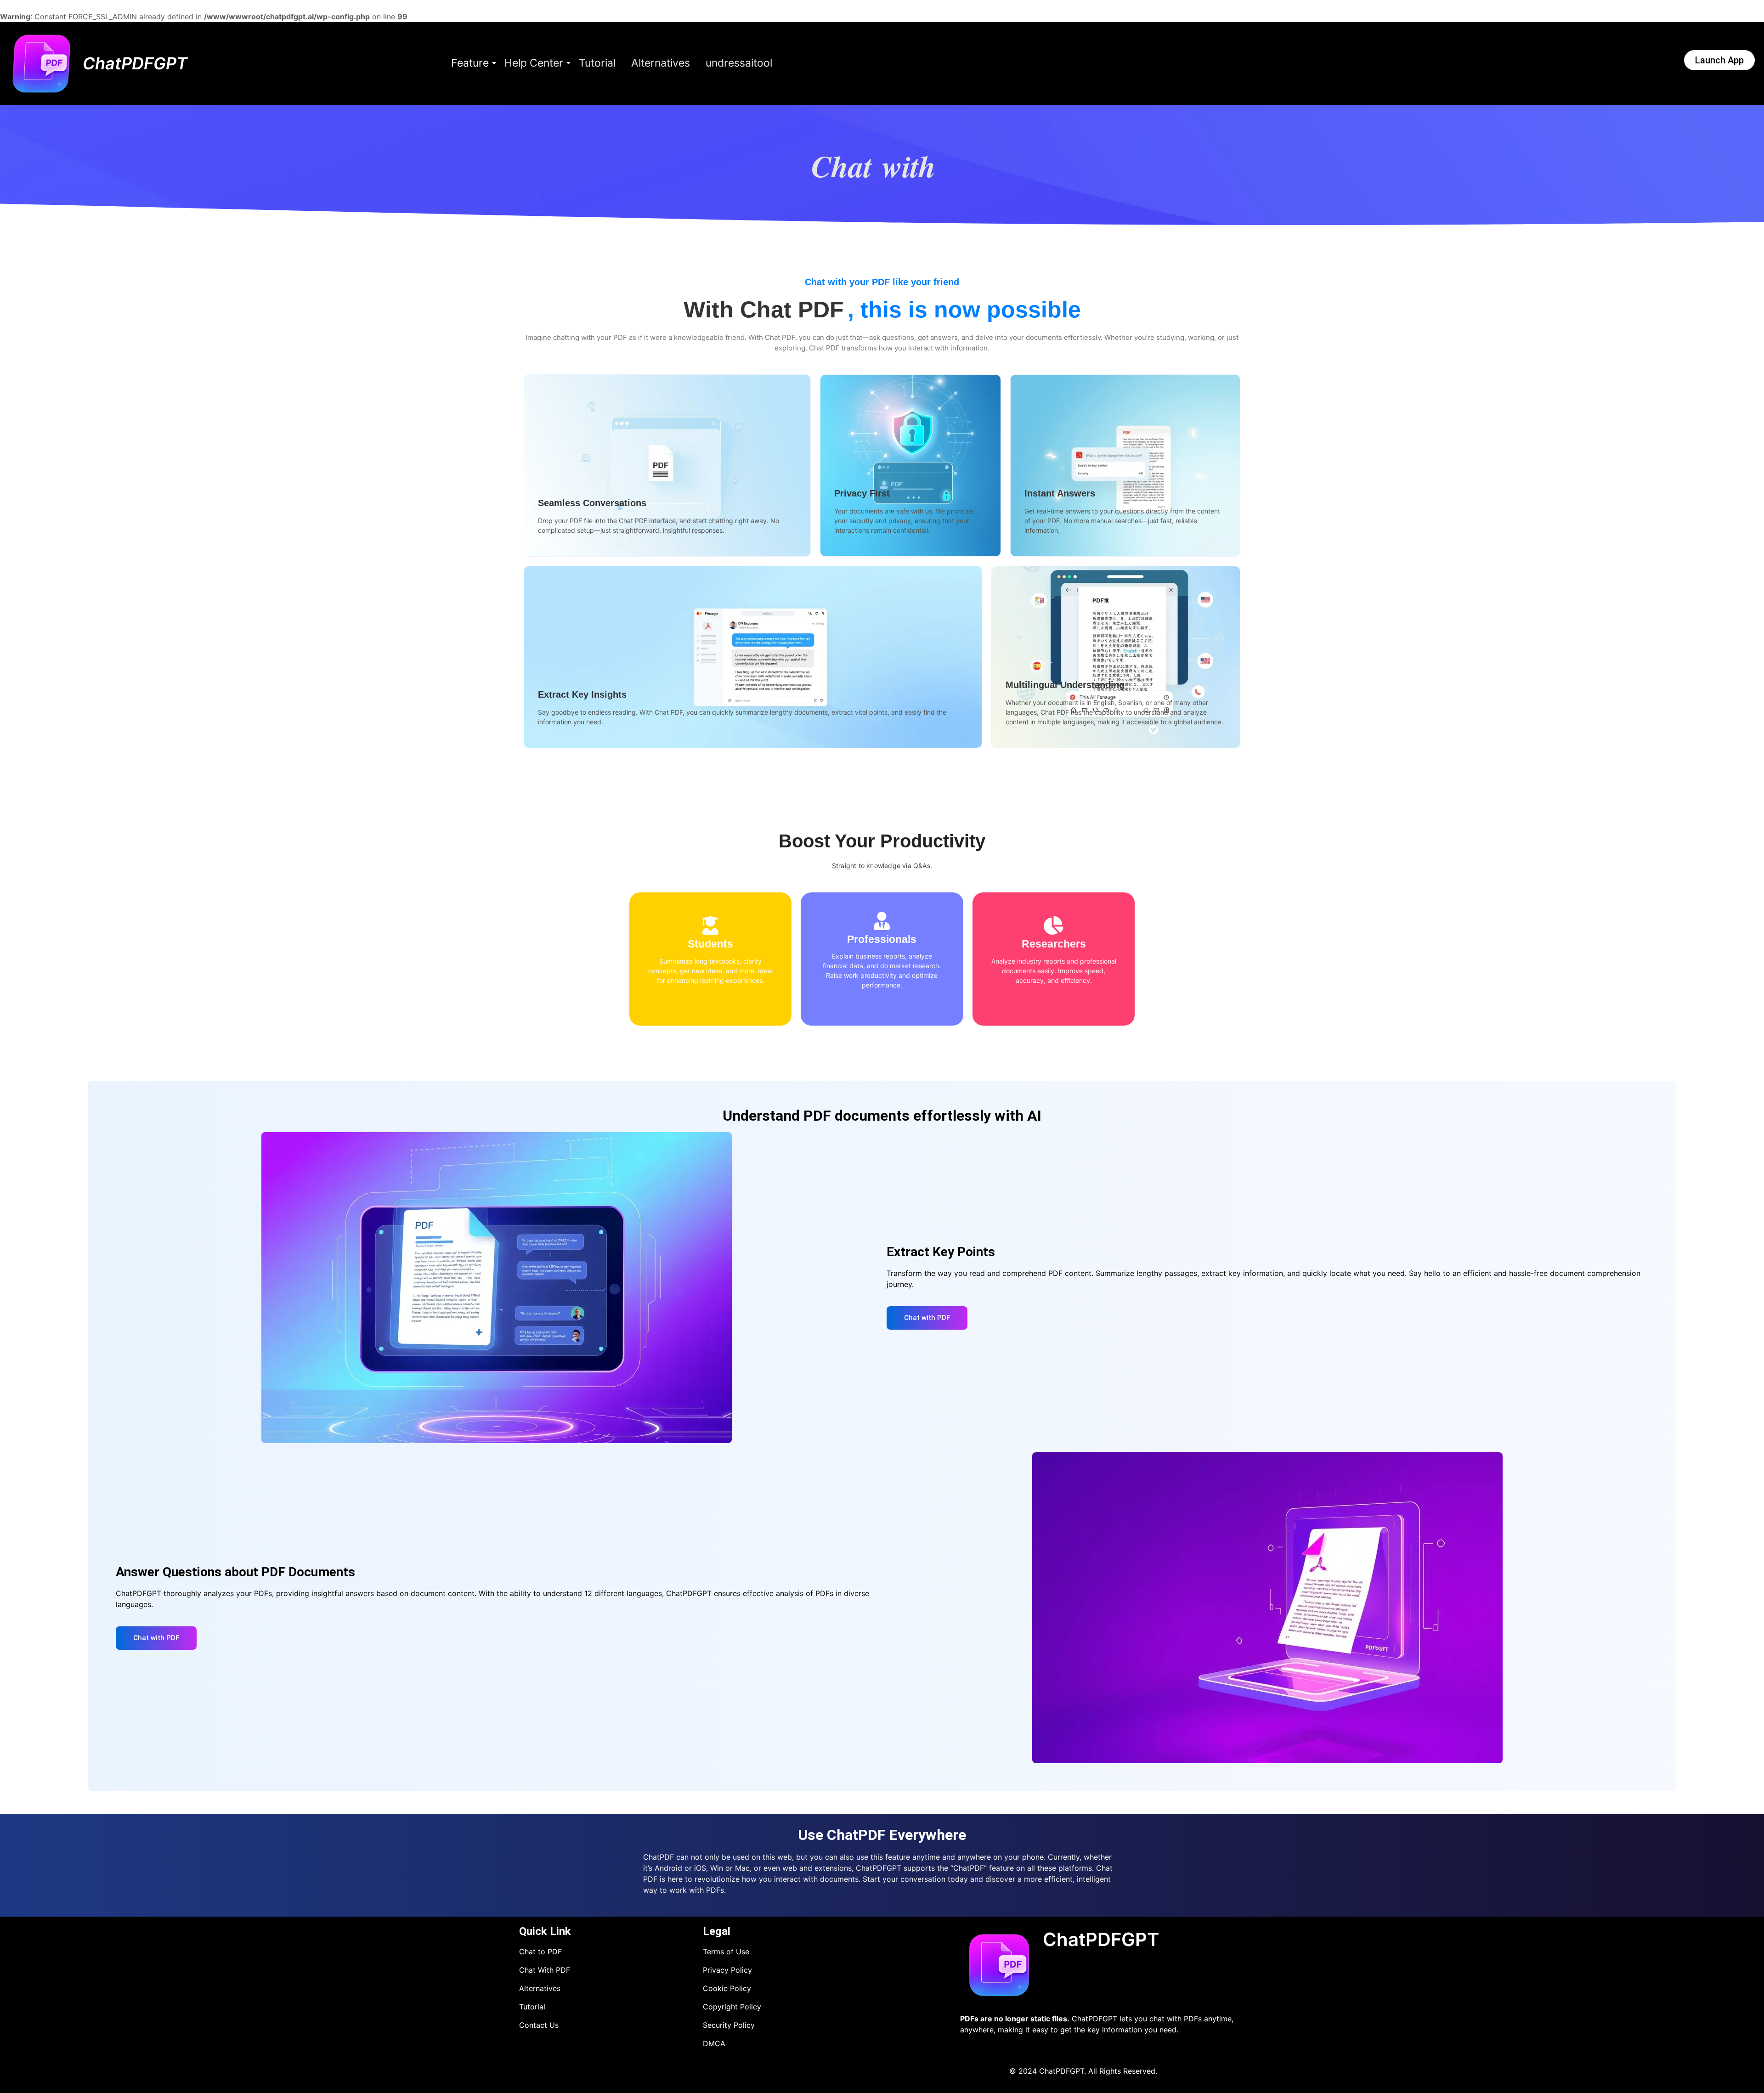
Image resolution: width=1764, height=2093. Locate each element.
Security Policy (729, 2025)
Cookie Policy (727, 1988)
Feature (470, 63)
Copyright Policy (732, 2007)
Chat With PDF (545, 1970)
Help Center (534, 63)
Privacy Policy (727, 1970)
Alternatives (661, 63)
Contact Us (539, 2025)
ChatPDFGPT (135, 63)
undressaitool (739, 63)
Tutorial (597, 63)
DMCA (714, 2043)
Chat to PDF (540, 1952)
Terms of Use (726, 1952)
